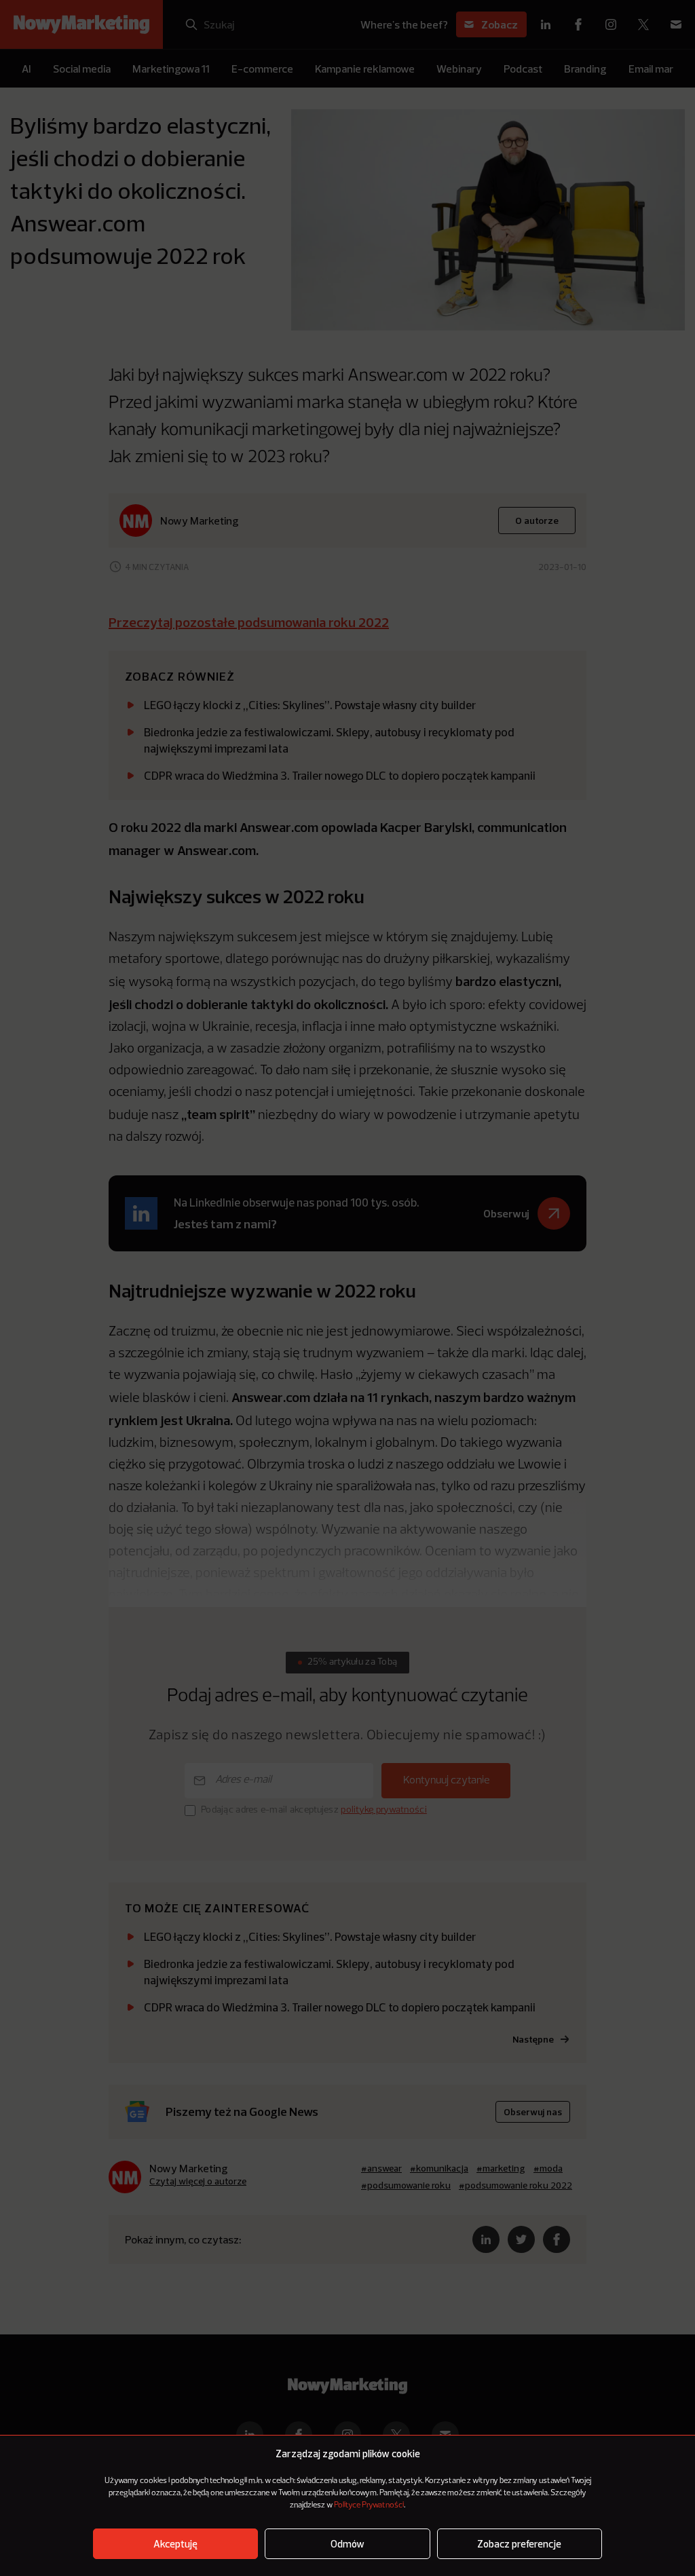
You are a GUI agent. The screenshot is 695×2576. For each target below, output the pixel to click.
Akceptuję (175, 2544)
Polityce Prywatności (369, 2505)
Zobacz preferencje (519, 2544)
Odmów (347, 2544)
